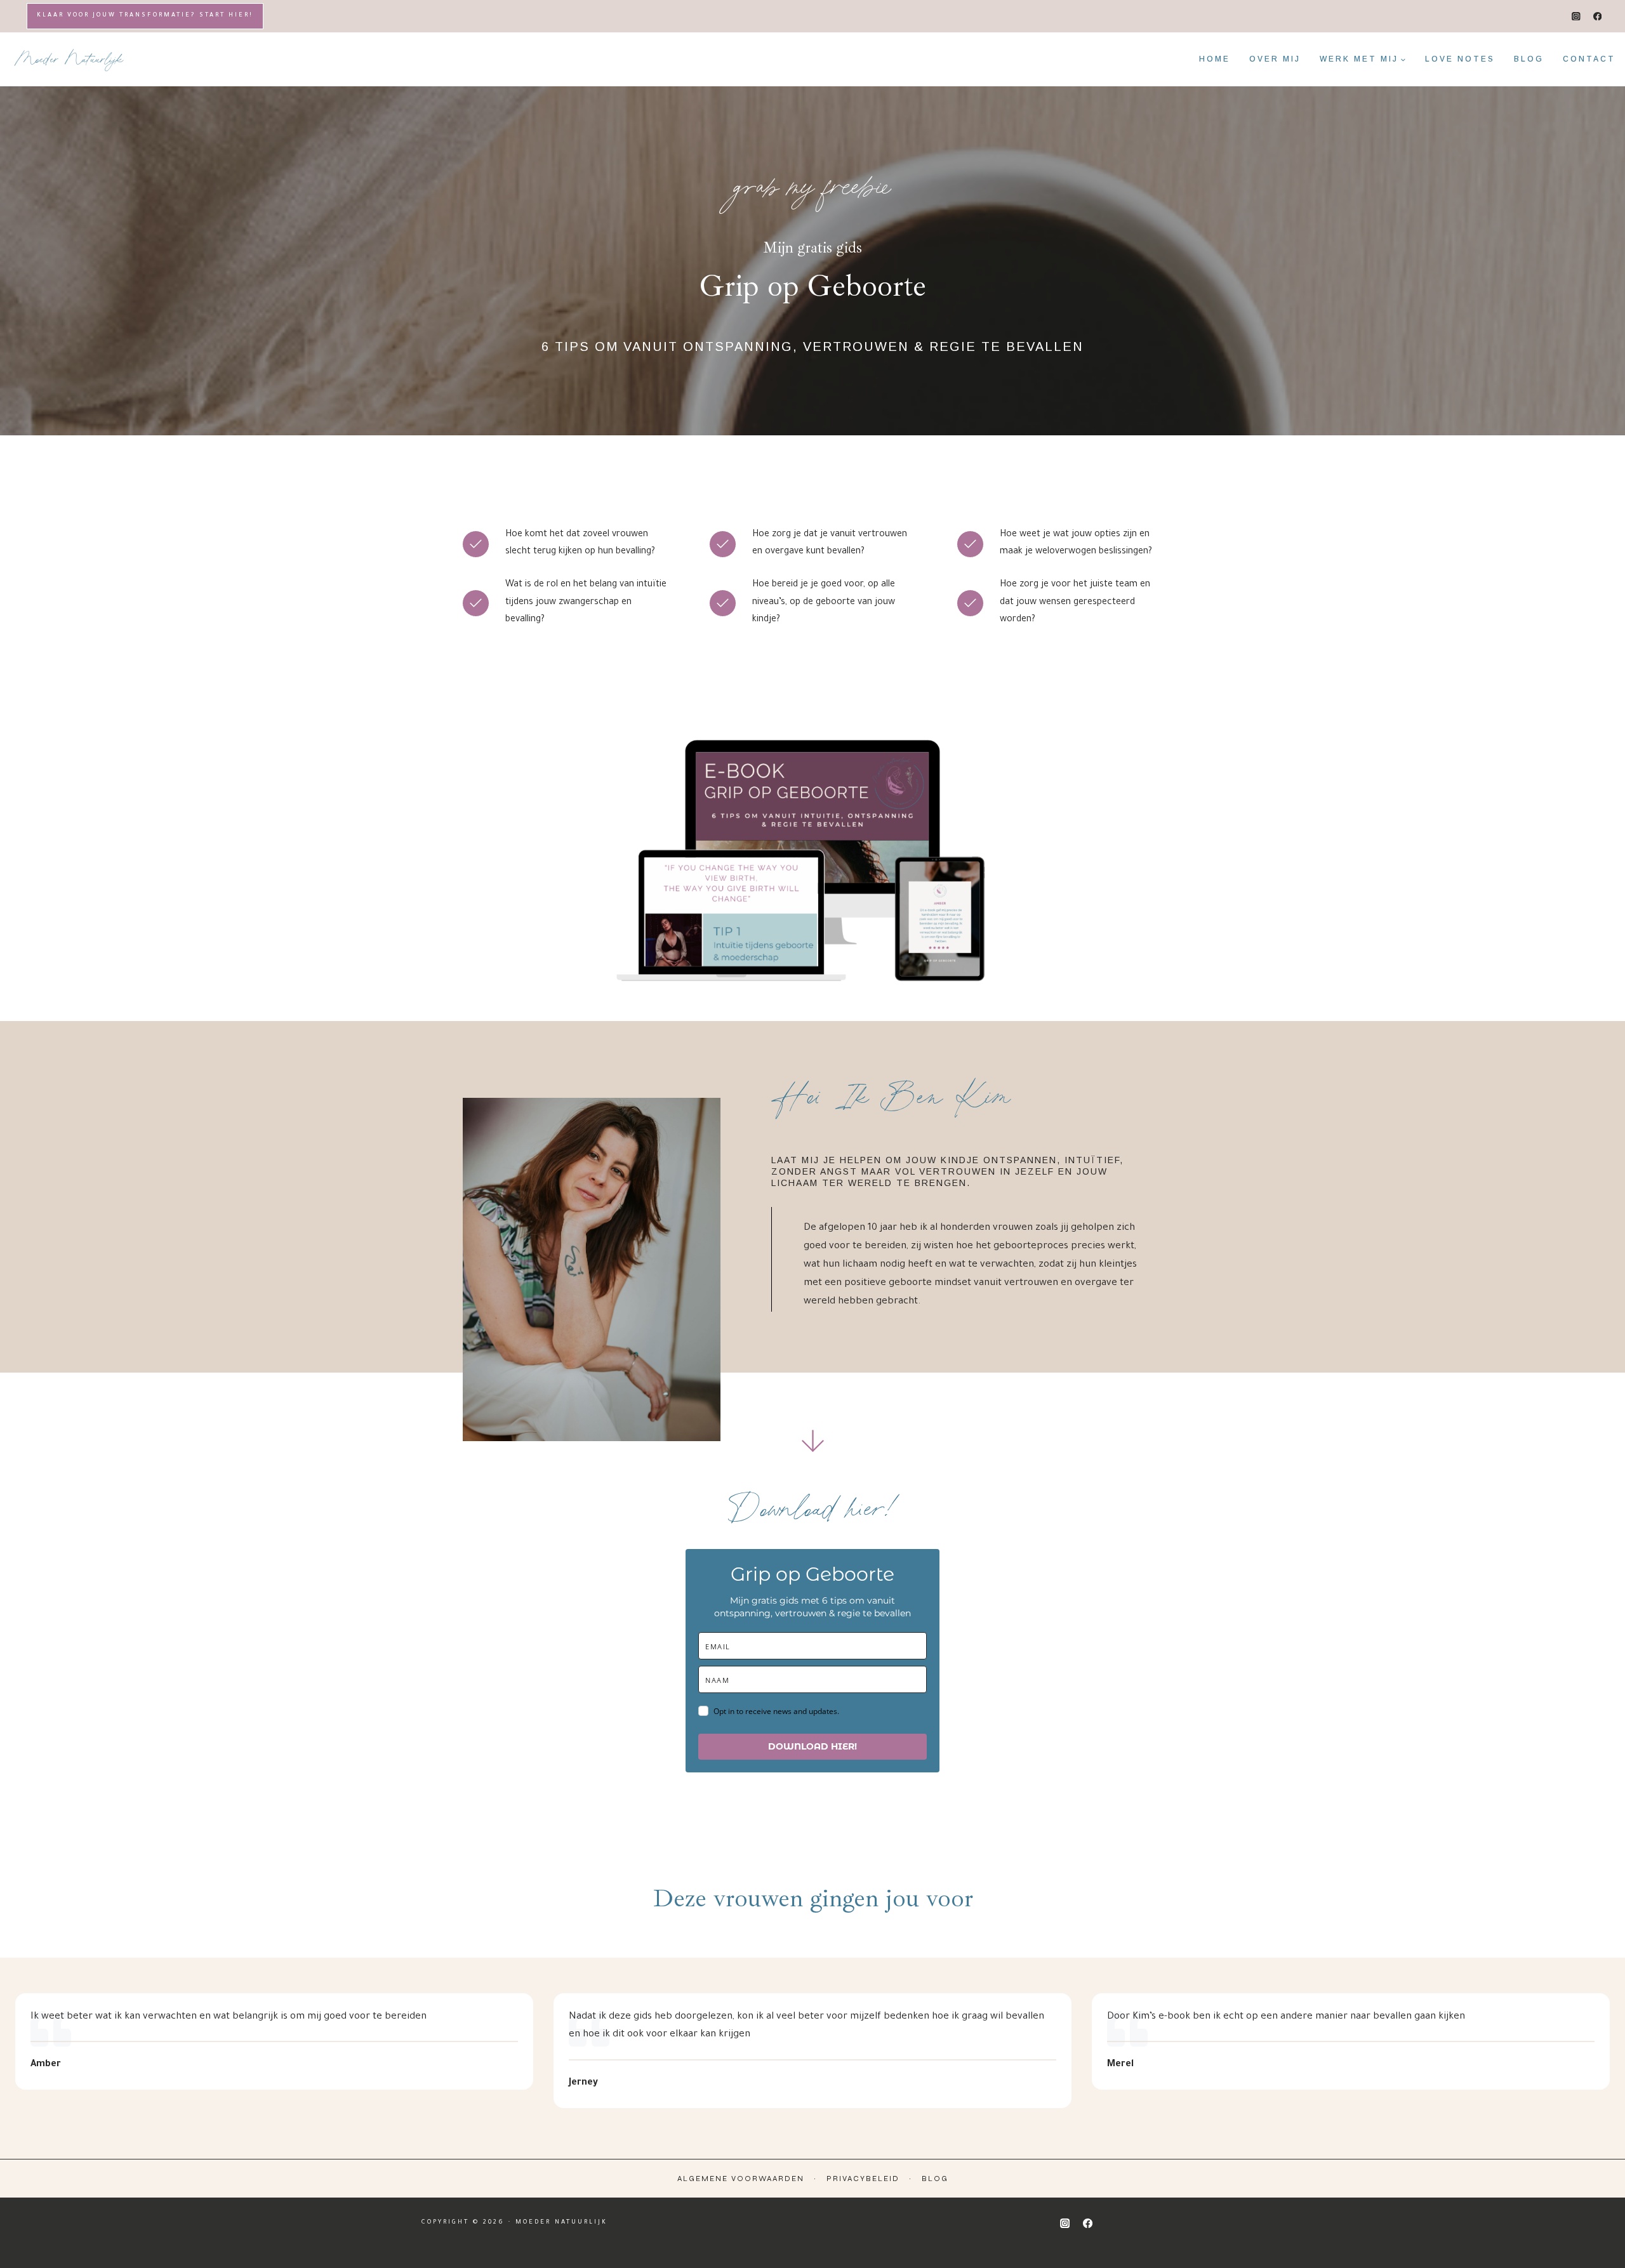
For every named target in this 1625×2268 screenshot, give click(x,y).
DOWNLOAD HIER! (812, 1746)
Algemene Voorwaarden (741, 2179)
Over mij (1275, 59)
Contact (1589, 59)
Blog (1529, 59)
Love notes (1460, 59)
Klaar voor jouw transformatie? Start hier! (145, 16)
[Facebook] (1597, 16)
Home (1215, 59)
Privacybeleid (863, 2179)
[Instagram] (1576, 16)
